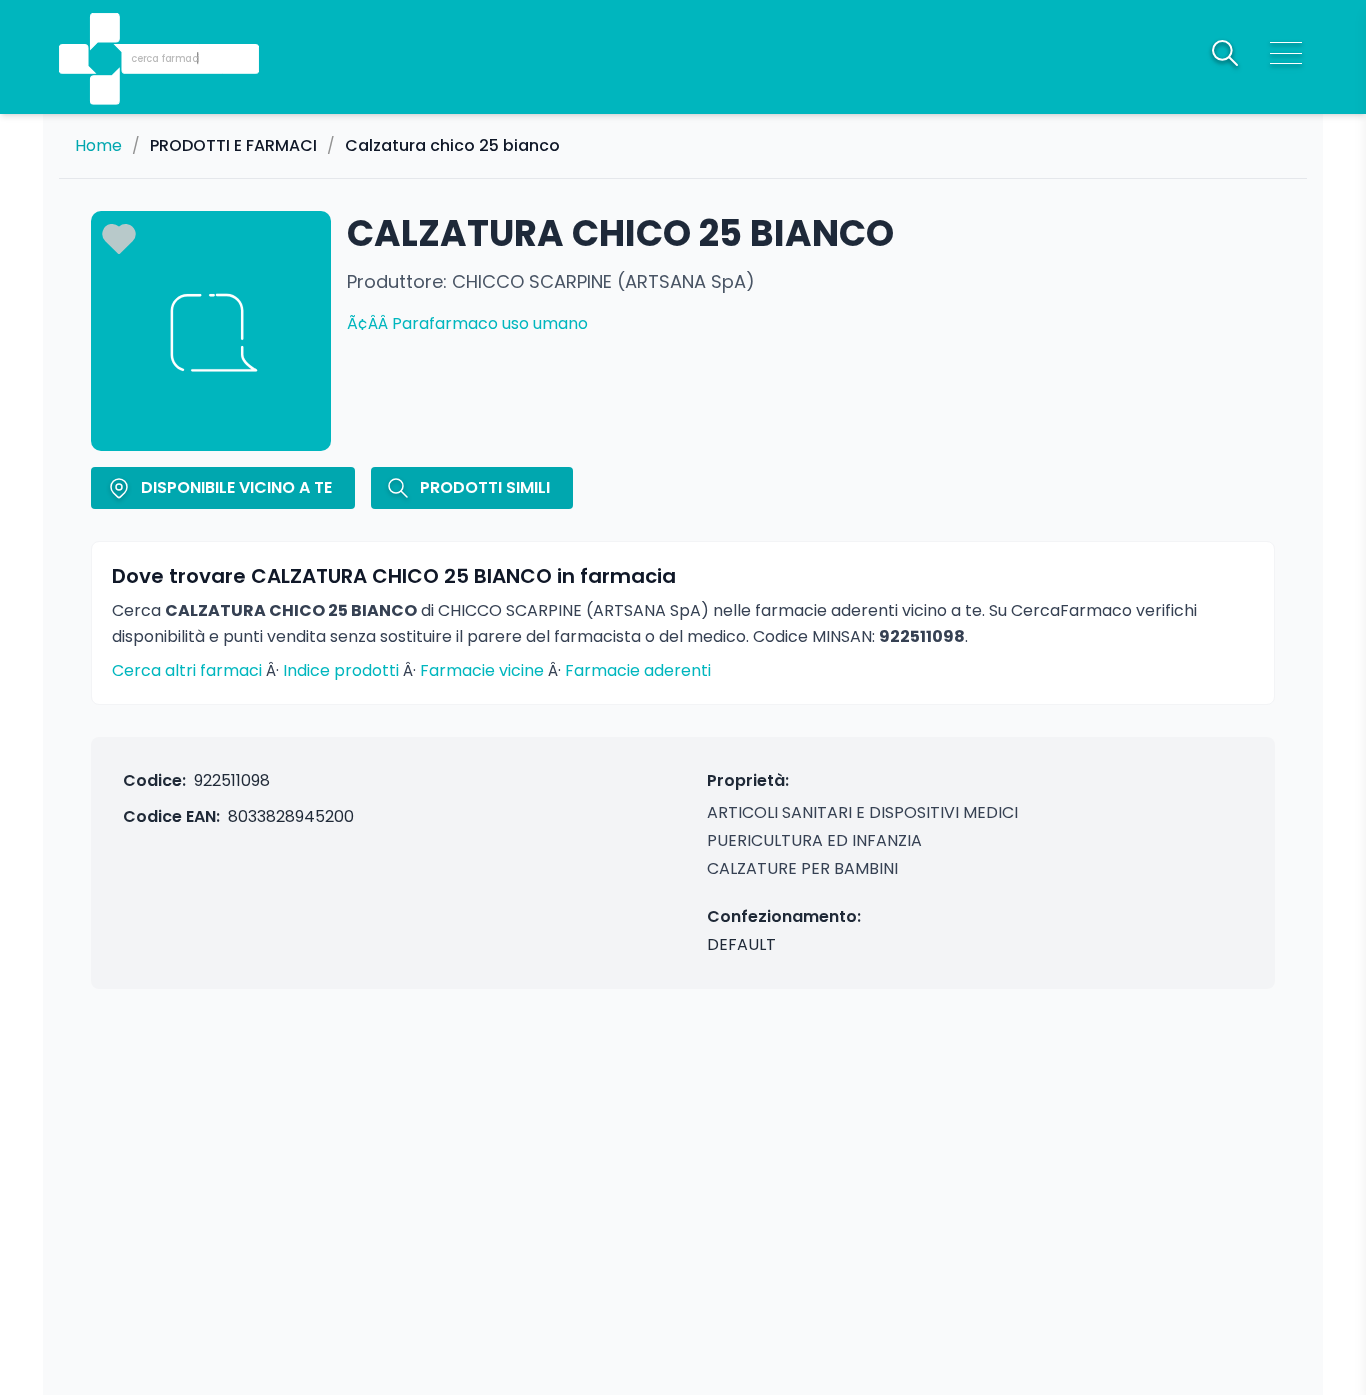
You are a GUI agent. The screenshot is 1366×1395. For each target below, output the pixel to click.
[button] (107, 30)
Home (98, 146)
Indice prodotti (341, 670)
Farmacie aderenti (638, 670)
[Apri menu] (1286, 53)
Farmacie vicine (482, 670)
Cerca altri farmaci (187, 670)
